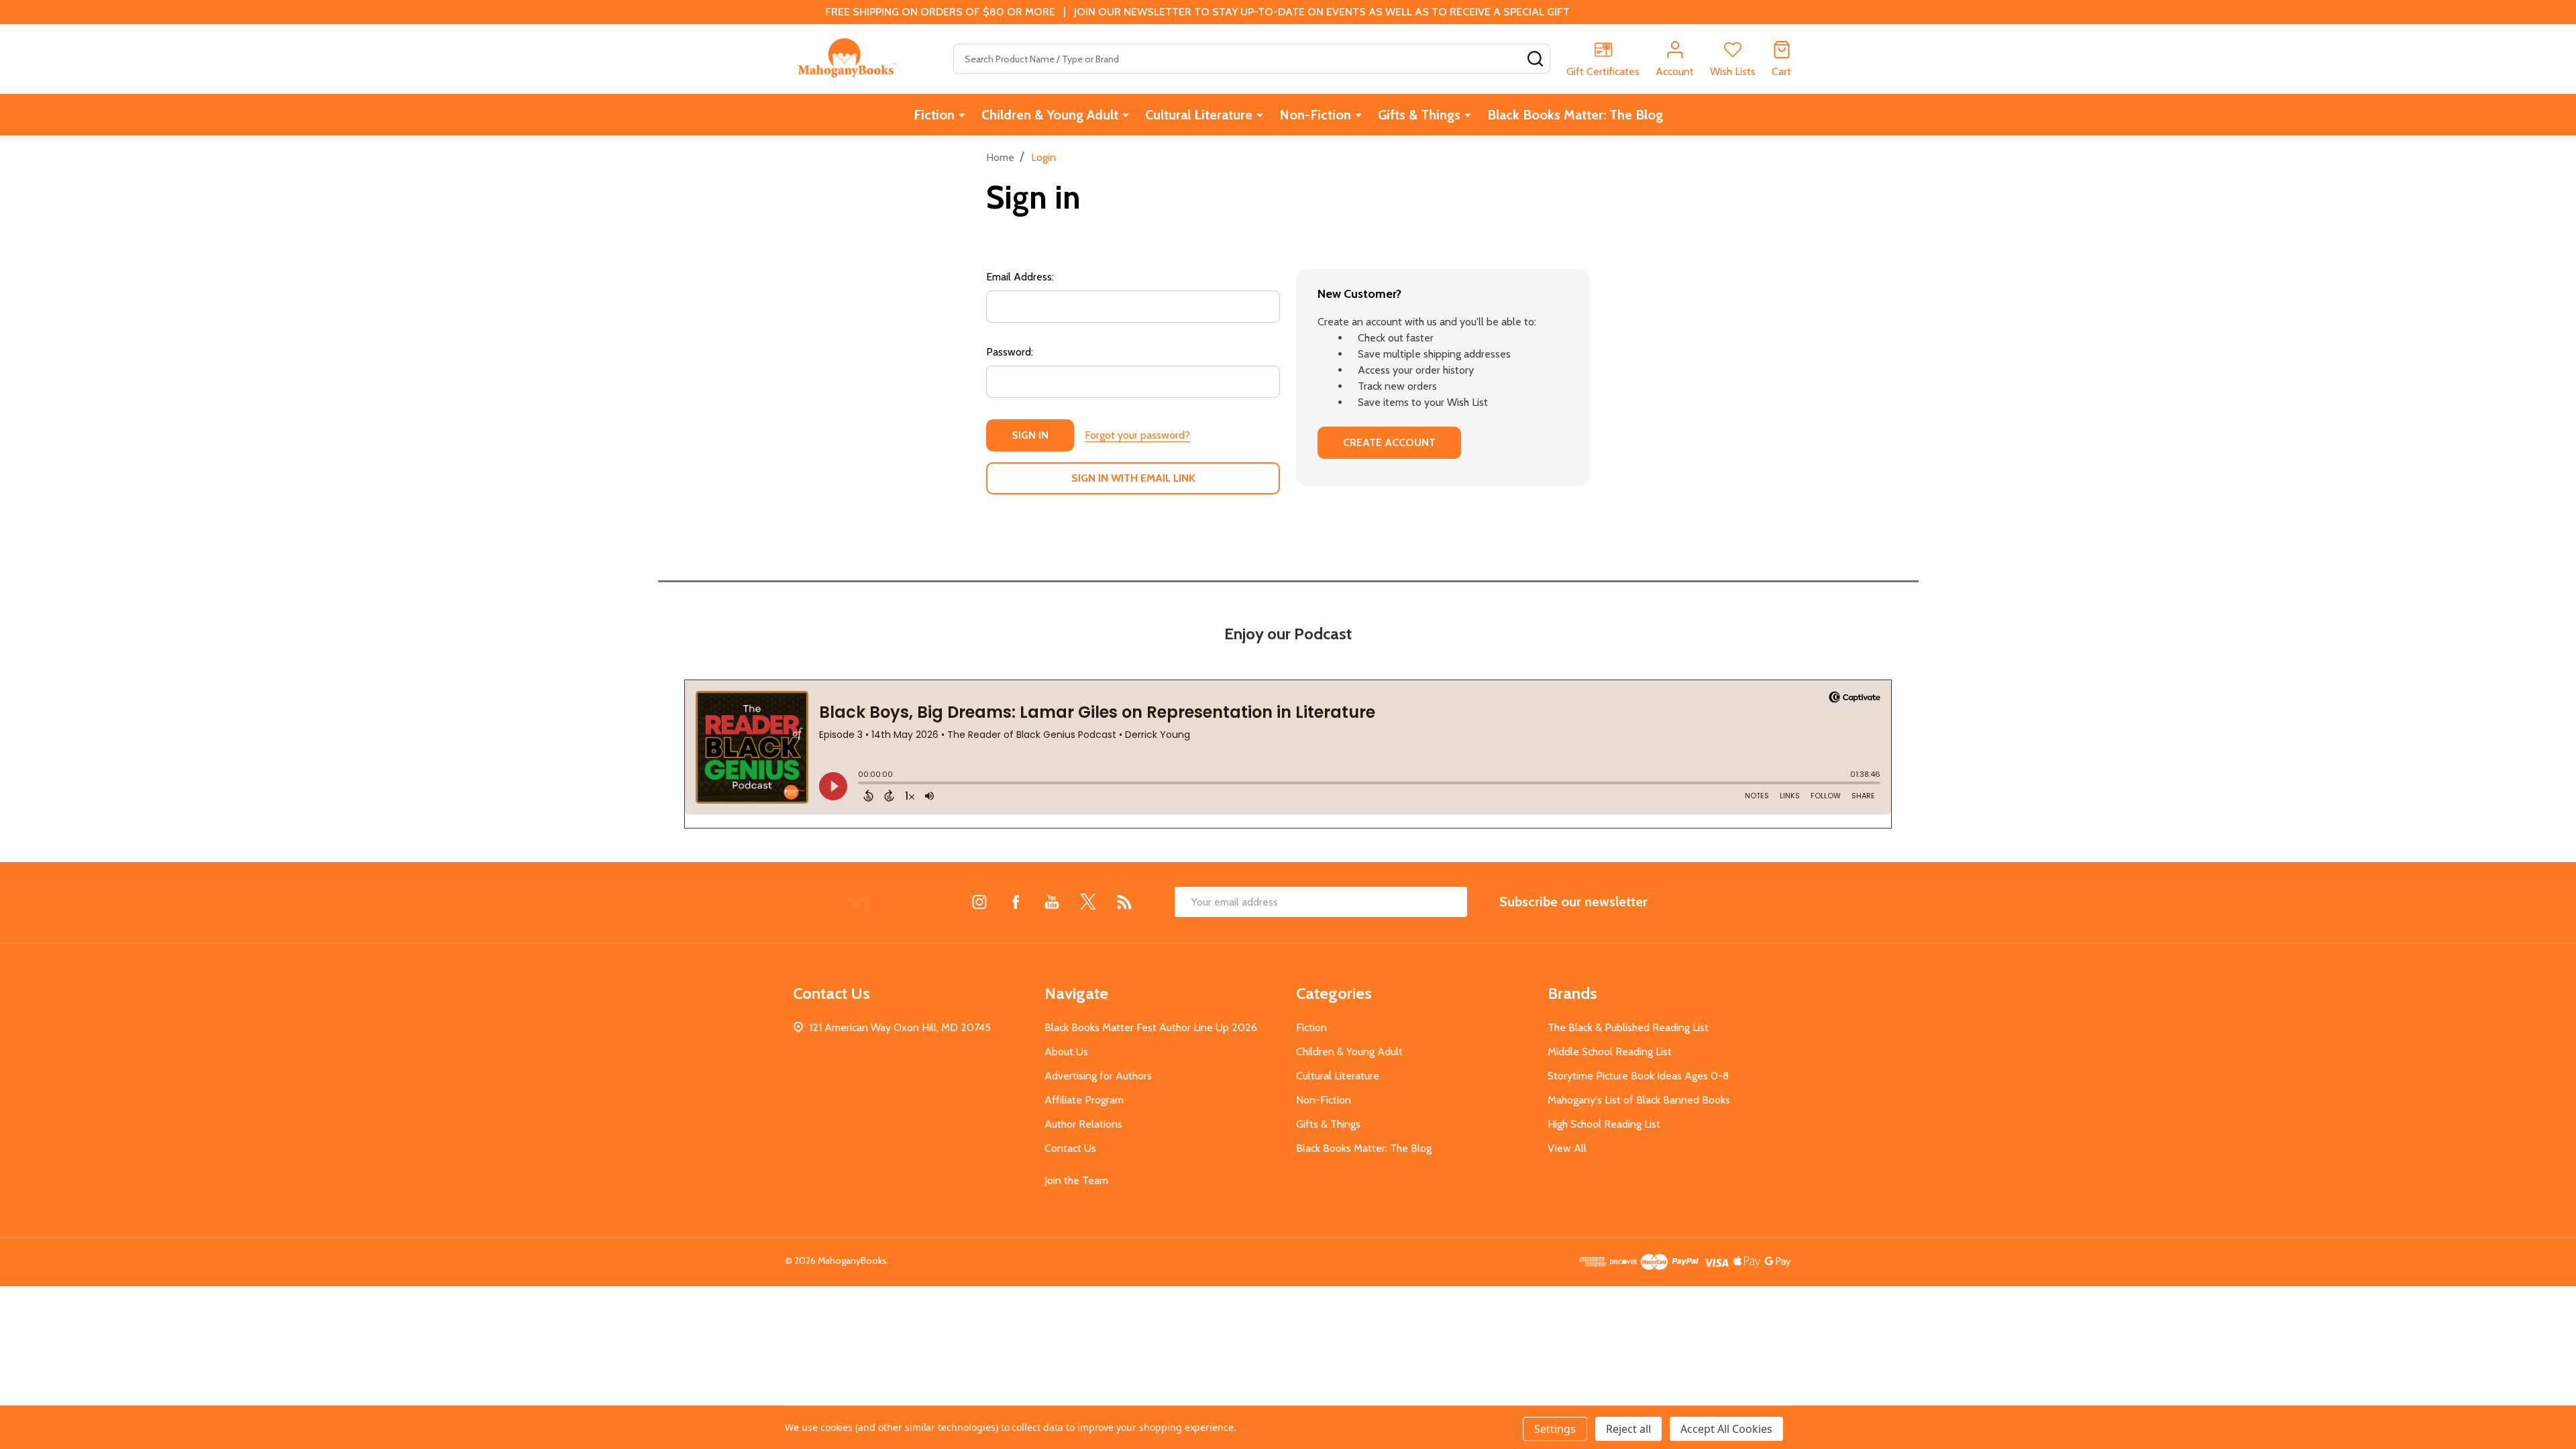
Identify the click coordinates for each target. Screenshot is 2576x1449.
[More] (962, 115)
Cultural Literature (1199, 115)
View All (1567, 1148)
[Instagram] (979, 902)
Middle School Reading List (1610, 1052)
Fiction (934, 115)
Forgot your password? (1137, 435)
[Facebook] (1016, 902)
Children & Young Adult (1050, 115)
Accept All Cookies (1726, 1429)
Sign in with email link (1133, 478)
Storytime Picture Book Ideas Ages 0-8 (1638, 1076)
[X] (1088, 902)
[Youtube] (1052, 902)
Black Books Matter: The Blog (1575, 115)
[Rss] (1124, 902)
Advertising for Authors (1098, 1076)
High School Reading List (1604, 1124)
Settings (1555, 1429)
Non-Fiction (1315, 115)
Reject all (1628, 1429)
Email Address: (1020, 277)
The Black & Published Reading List (1628, 1027)
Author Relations (1083, 1124)
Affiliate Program (1084, 1100)
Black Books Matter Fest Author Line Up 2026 (1151, 1027)
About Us (1066, 1052)
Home (1000, 157)
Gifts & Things (1419, 115)
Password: (1010, 352)
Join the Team (1076, 1180)
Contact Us (1070, 1148)
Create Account (1389, 442)
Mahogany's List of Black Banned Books (1639, 1100)
